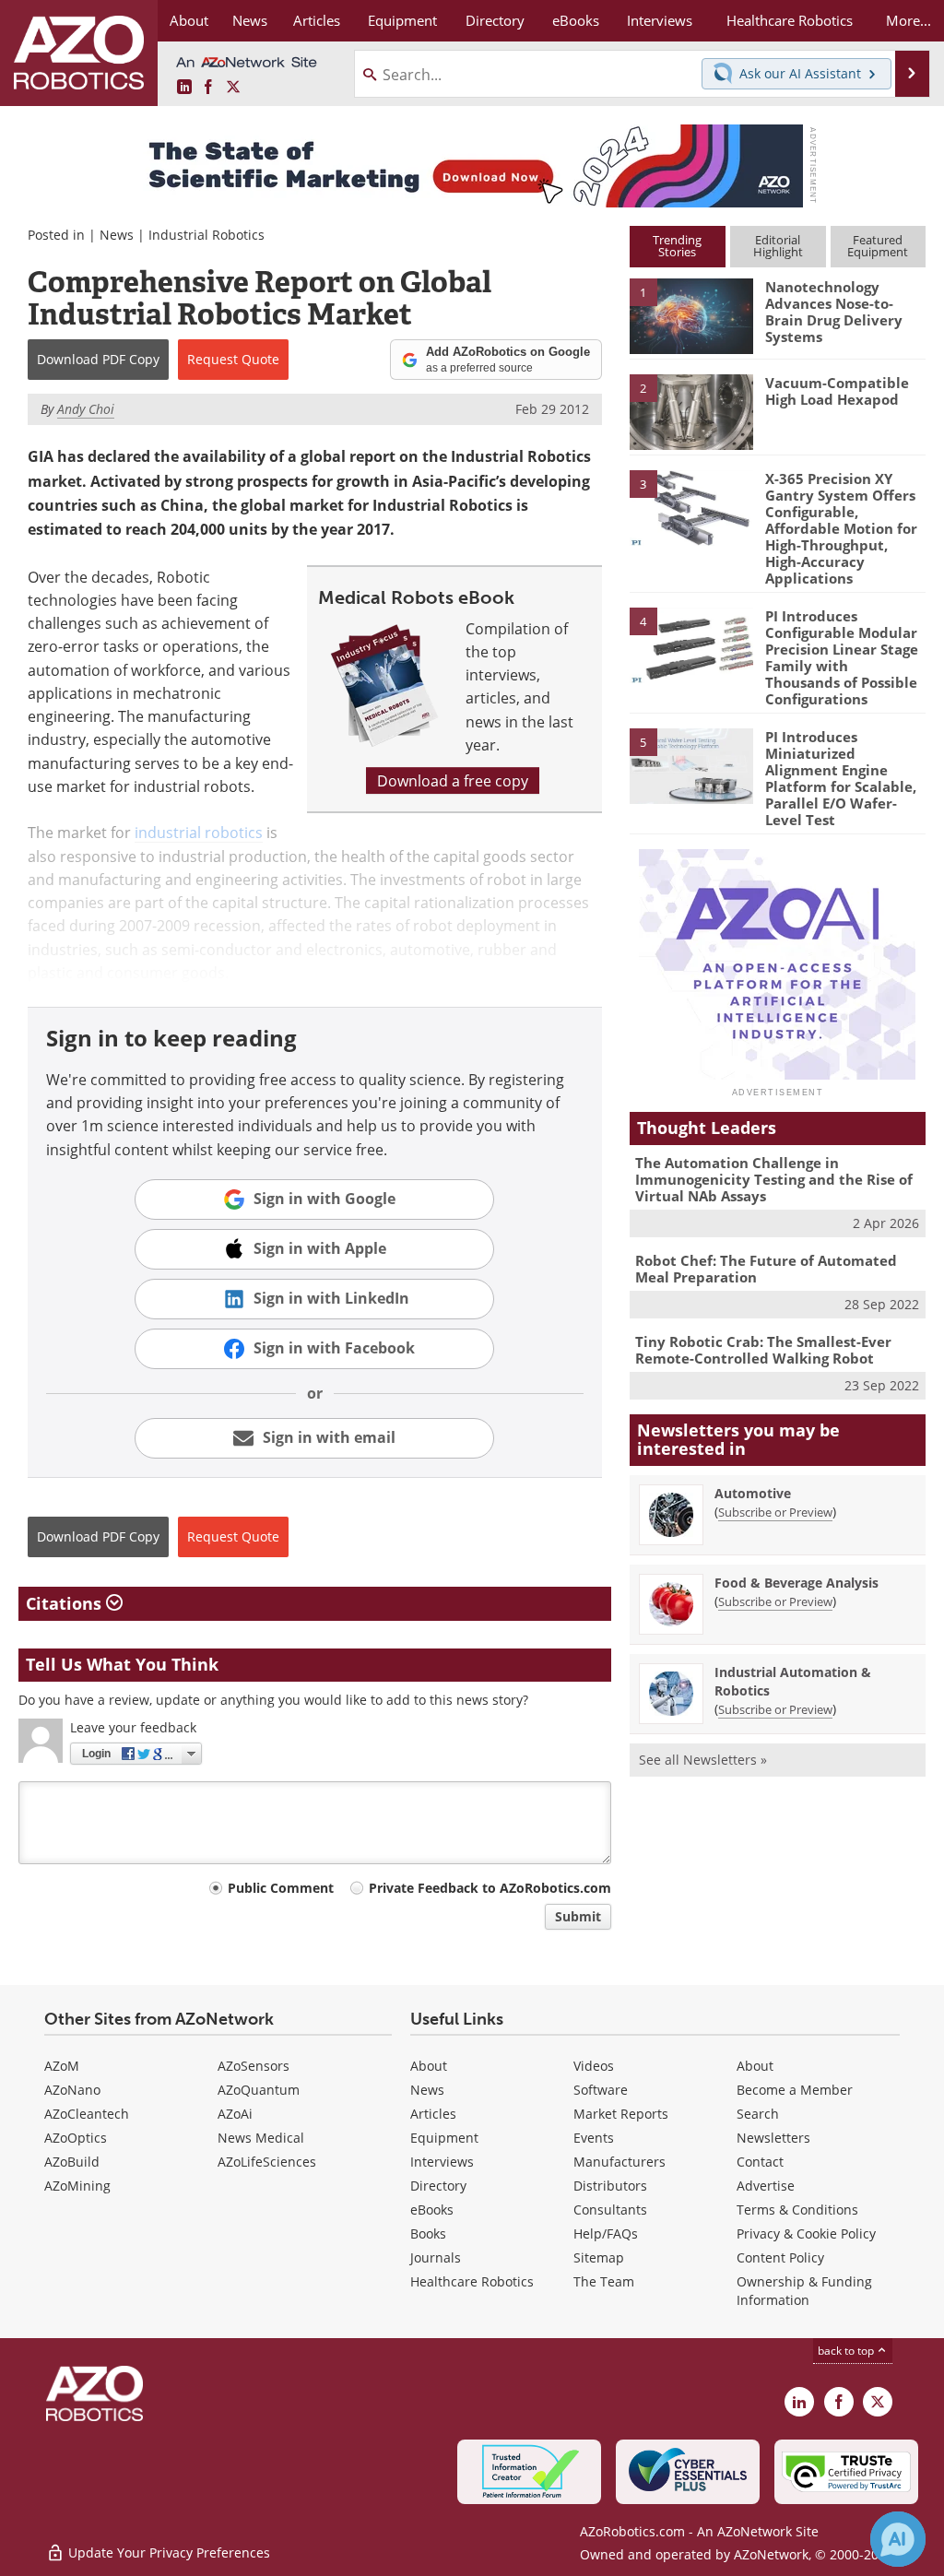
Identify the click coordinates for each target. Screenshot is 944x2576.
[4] (691, 644)
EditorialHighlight (778, 246)
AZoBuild (72, 2162)
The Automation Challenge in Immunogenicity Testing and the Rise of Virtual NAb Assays (774, 1179)
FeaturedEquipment (878, 246)
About (429, 2066)
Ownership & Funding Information (804, 2291)
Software (601, 2090)
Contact (760, 2162)
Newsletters (773, 2138)
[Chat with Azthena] (898, 2539)
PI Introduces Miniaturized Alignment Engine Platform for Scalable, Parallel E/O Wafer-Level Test (841, 778)
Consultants (610, 2210)
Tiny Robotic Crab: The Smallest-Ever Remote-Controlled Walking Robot (763, 1350)
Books (428, 2233)
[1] (691, 315)
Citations (66, 1603)
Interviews (442, 2162)
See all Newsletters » (703, 1760)
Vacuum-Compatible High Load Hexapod (837, 391)
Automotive (753, 1493)
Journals (436, 2257)
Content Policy (780, 2257)
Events (594, 2138)
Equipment (444, 2138)
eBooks (432, 2210)
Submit (578, 1916)
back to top (847, 2350)
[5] (691, 764)
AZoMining (77, 2186)
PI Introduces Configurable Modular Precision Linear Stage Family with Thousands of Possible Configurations (842, 657)
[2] (691, 410)
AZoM (62, 2066)
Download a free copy (453, 780)
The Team (604, 2281)
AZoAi (235, 2114)
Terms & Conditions (797, 2210)
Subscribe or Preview (775, 1512)
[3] (691, 506)
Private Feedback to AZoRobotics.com (490, 1888)
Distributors (610, 2186)
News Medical (261, 2138)
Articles (433, 2114)
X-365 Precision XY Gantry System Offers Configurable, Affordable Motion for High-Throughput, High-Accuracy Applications (841, 528)
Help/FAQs (606, 2233)
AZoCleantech (87, 2114)
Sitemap (599, 2257)
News (117, 235)
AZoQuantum (259, 2090)
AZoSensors (254, 2066)
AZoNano (72, 2090)
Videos (594, 2066)
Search (758, 2114)
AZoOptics (76, 2138)
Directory (438, 2186)
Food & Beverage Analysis (796, 1583)
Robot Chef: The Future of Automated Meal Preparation (766, 1269)
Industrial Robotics (206, 235)
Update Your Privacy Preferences (167, 2552)
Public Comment (281, 1888)
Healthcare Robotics (472, 2281)
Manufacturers (619, 2162)
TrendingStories (677, 246)
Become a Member (795, 2090)
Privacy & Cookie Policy (806, 2233)
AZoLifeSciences (267, 2162)
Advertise (766, 2186)
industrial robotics (199, 832)
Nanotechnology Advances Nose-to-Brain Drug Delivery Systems (834, 312)
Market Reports (621, 2114)
